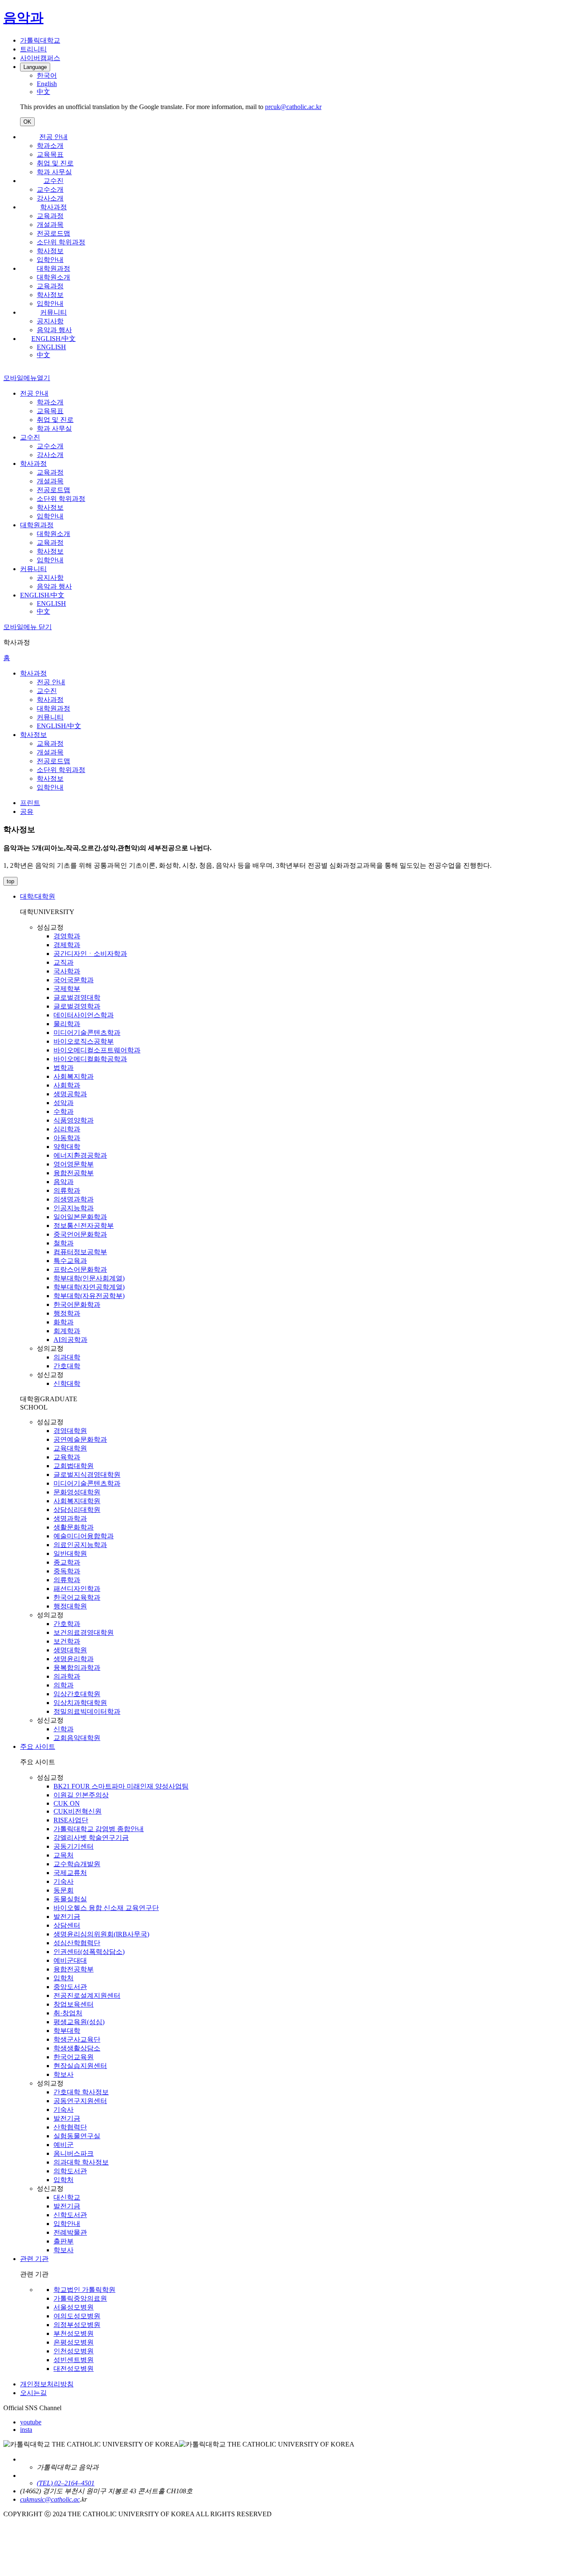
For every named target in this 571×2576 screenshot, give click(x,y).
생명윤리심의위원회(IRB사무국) (101, 1934)
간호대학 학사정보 (81, 2092)
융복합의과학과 (77, 1668)
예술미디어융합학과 (84, 1536)
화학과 (64, 1322)
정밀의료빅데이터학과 (87, 1711)
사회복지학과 (74, 1076)
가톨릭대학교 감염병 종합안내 (99, 1829)
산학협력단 (70, 2127)
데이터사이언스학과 (84, 1015)
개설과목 (50, 225)
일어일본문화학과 (80, 1217)
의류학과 (67, 1190)
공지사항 (50, 321)
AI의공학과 (70, 1340)
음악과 (64, 1182)
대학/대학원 (38, 896)
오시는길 (33, 2393)
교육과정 (50, 216)
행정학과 (67, 1313)
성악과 (64, 1103)
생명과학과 (70, 1518)
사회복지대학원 (77, 1501)
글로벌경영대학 (77, 997)
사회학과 (67, 1085)
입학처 (64, 1978)
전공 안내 (54, 137)
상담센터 (67, 1925)
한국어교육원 (74, 2057)
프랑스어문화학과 (80, 1269)
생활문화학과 (74, 1527)
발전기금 (67, 1917)
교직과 (64, 962)
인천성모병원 (74, 2351)
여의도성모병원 (77, 2316)
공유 (27, 812)
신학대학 (67, 1383)
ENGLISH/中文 (54, 339)
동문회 (64, 1890)
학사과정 (54, 207)
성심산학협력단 (77, 1943)
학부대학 (67, 2031)
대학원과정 (54, 268)
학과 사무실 (54, 172)
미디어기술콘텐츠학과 (87, 1033)
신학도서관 (70, 2215)
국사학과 (67, 971)
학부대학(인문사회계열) (89, 1278)
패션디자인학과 (77, 1589)
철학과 (64, 1243)
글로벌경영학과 (77, 1006)
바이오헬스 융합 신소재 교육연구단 (106, 1908)
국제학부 (67, 989)
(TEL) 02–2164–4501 (66, 2483)
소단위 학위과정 (61, 242)
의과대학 (67, 1357)
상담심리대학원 (77, 1510)
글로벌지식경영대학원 (87, 1475)
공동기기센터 (74, 1846)
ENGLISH (51, 347)
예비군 (64, 2145)
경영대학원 (70, 1431)
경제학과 (67, 945)
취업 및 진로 (55, 163)
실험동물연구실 (77, 2136)
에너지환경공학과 (80, 1155)
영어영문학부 (74, 1164)
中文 (43, 355)
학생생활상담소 (77, 2048)
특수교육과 (70, 1261)
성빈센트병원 (74, 2360)
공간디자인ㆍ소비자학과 (90, 954)
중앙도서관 (70, 1987)
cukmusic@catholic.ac (50, 2499)
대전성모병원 (74, 2369)
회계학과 (67, 1331)
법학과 (64, 1068)
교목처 (64, 1855)
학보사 (64, 2074)
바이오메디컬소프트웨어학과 (97, 1050)
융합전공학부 (74, 1173)
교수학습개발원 (77, 1864)
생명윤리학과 (74, 1659)
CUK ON (67, 1803)
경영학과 (67, 936)
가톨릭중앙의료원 (80, 2298)
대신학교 (67, 2197)
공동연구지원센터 (80, 2101)
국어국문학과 (74, 980)
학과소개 (50, 146)
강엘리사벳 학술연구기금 (91, 1838)
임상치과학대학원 (80, 1703)
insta (26, 2430)
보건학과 (67, 1641)
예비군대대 (70, 1960)
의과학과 (67, 1676)
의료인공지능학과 (80, 1545)
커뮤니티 (54, 312)
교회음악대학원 (77, 1738)
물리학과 (67, 1024)
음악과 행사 (54, 330)
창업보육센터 (74, 2004)
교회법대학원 (74, 1466)
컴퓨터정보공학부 (80, 1252)
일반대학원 (70, 1553)
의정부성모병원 (77, 2325)
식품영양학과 (74, 1120)
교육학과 (67, 1457)
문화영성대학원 (77, 1492)
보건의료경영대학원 (84, 1632)
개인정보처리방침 (47, 2384)
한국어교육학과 (77, 1597)
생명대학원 (70, 1650)
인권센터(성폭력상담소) (89, 1952)
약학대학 (67, 1147)
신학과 (64, 1729)
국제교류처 (70, 1873)
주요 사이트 (38, 1747)
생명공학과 (70, 1094)
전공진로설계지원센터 (87, 1996)
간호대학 (67, 1366)
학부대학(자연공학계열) (89, 1287)
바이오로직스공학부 (84, 1041)
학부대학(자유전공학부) (89, 1296)
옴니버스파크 (74, 2153)
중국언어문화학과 (80, 1234)
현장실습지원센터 (80, 2066)
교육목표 (50, 154)
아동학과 (67, 1138)
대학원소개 (54, 277)
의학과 (64, 1685)
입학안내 (50, 260)
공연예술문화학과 (80, 1439)
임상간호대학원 (77, 1694)
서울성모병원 (74, 2307)
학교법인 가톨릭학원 (84, 2290)
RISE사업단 (71, 1820)
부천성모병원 (74, 2333)
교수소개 (50, 189)
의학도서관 (70, 2171)
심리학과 (67, 1129)
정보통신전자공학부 (84, 1226)
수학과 (64, 1111)
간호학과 (67, 1624)
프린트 (30, 803)
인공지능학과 (74, 1208)
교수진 (54, 181)
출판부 (64, 2241)
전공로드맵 (54, 233)
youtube (31, 2422)
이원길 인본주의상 (81, 1795)
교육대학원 (70, 1448)
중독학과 (67, 1571)
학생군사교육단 (77, 2039)
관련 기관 (34, 2259)
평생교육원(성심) (79, 2022)
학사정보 (50, 251)
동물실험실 (70, 1899)
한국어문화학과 (77, 1305)
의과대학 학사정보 (81, 2162)
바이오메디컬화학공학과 (90, 1059)
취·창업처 (68, 2013)
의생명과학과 (74, 1199)
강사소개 (50, 198)
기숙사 (64, 1881)
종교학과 (67, 1562)
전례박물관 (70, 2232)
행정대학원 (70, 1606)
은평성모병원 (74, 2342)
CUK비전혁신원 (78, 1811)
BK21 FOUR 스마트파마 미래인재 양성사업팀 (121, 1786)
